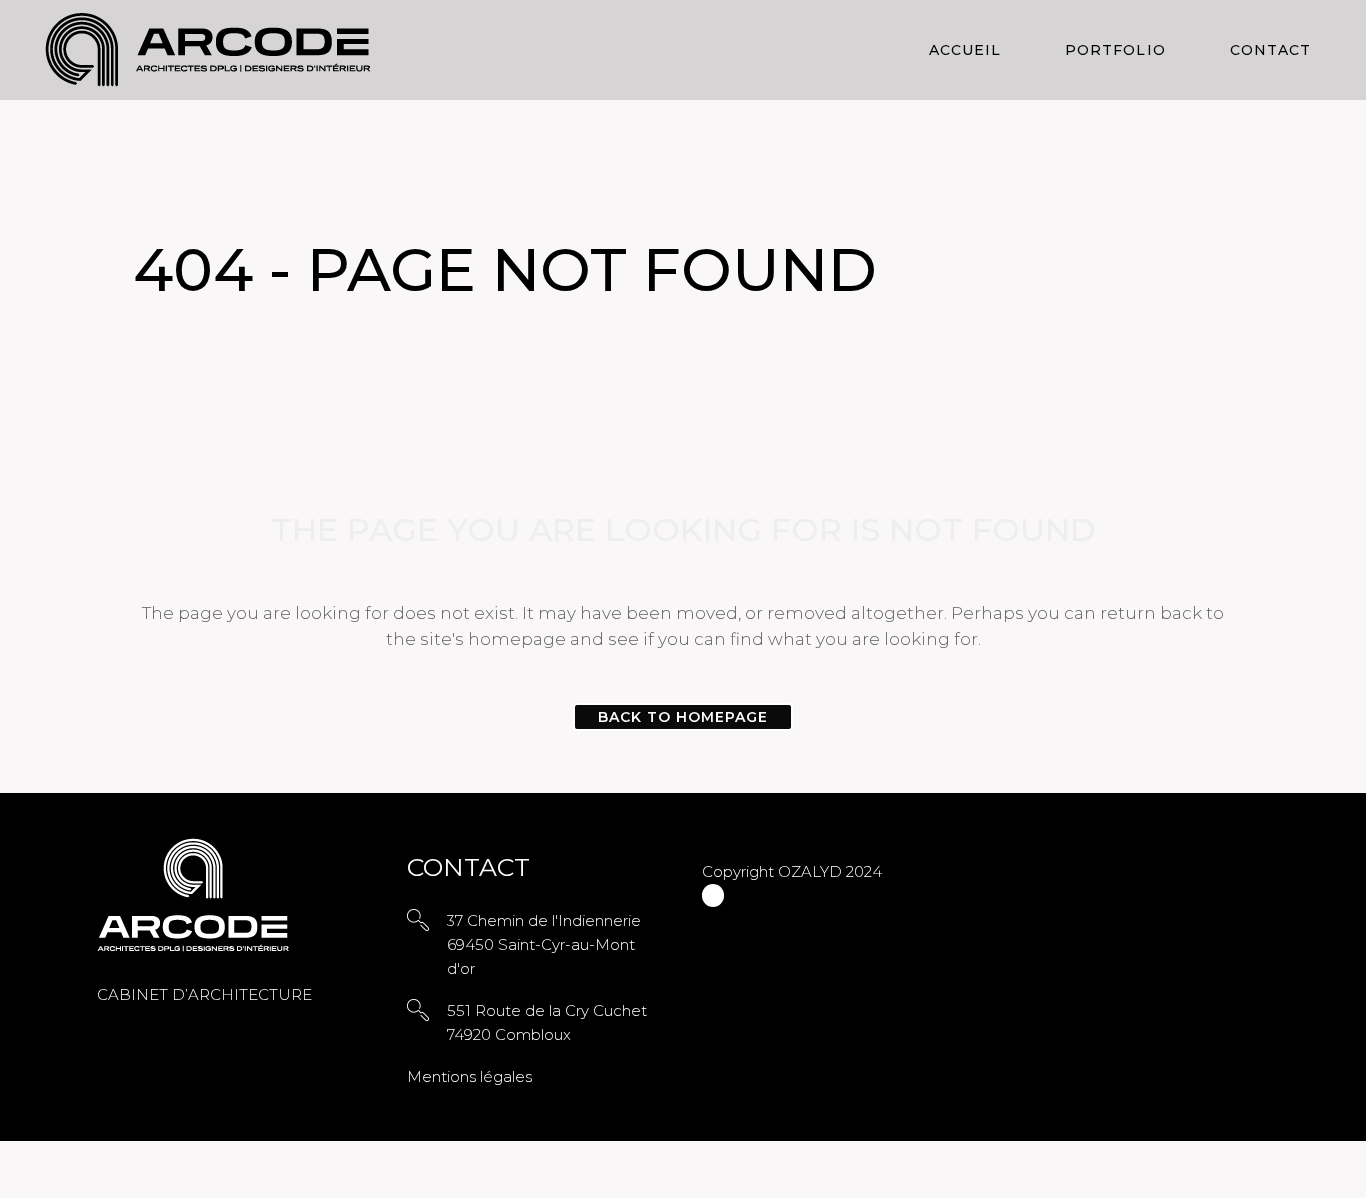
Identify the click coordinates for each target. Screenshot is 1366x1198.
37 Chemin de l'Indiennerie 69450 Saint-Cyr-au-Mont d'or (544, 944)
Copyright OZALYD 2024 (792, 871)
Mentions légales (469, 1076)
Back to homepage (683, 717)
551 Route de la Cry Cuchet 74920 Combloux (547, 1022)
